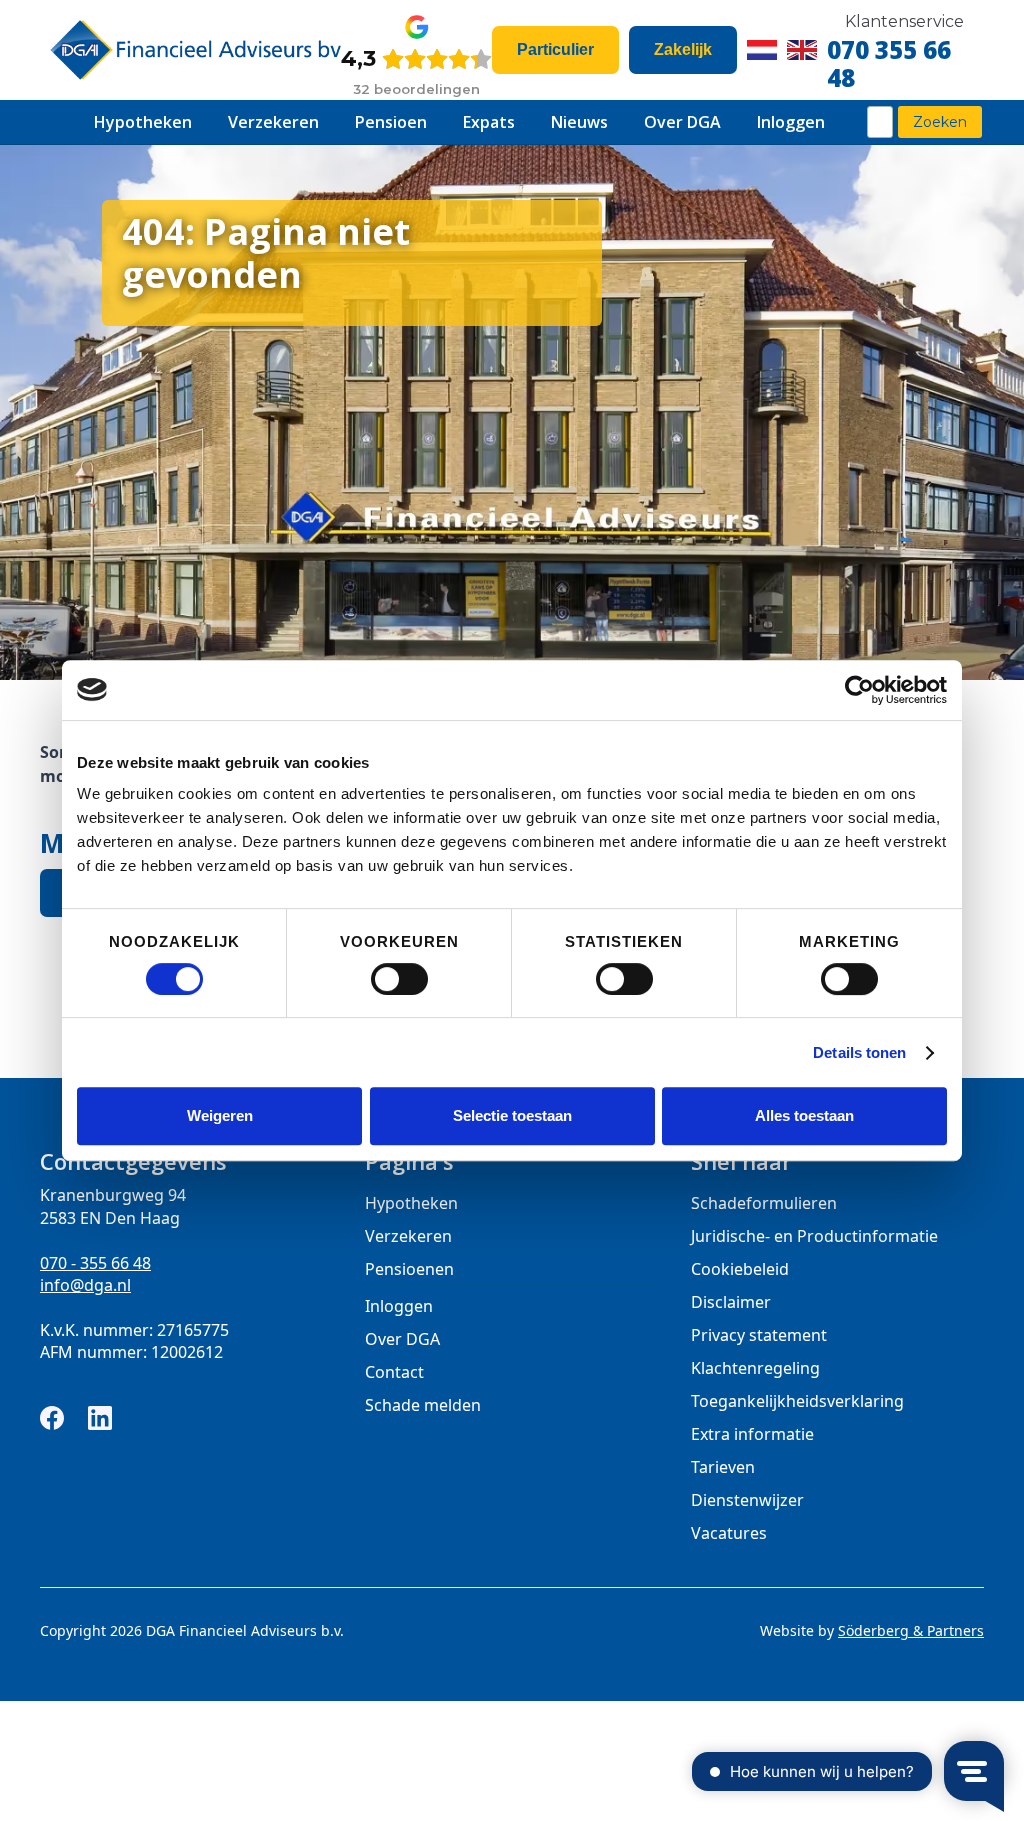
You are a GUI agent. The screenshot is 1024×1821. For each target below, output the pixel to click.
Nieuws (579, 122)
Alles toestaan (804, 1115)
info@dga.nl (85, 1285)
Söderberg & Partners (911, 1630)
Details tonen (859, 1052)
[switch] (399, 979)
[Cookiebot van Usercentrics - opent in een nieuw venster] (859, 690)
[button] (143, 122)
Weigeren (220, 1115)
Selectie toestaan (512, 1115)
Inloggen (791, 122)
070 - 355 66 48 (95, 1263)
